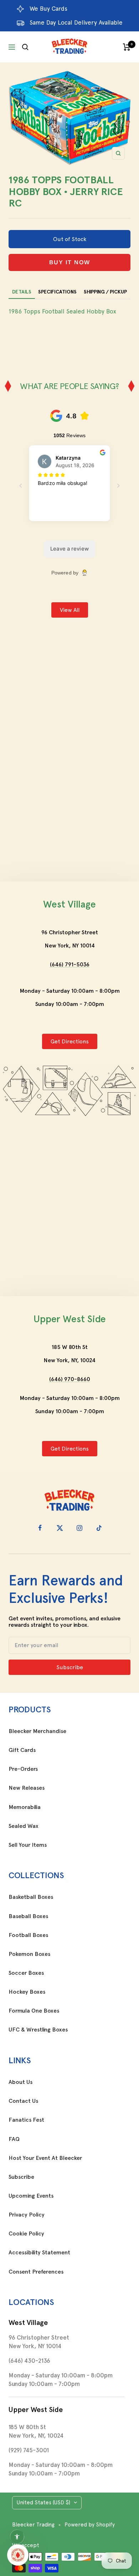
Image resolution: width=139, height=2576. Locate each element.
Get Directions (70, 1041)
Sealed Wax (24, 1826)
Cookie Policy (26, 2234)
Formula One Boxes (34, 2011)
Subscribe (21, 2177)
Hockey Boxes (27, 1992)
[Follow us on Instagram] (79, 1528)
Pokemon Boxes (29, 1954)
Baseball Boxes (28, 1916)
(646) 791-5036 (70, 964)
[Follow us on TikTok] (99, 1528)
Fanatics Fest (26, 2120)
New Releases (27, 1788)
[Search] (25, 47)
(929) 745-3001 (29, 2450)
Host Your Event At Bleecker (45, 2158)
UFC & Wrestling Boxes (38, 2030)
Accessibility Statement (39, 2253)
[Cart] (127, 47)
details (22, 292)
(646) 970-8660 (70, 1379)
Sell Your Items (28, 1845)
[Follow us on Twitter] (60, 1528)
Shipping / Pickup (105, 292)
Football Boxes (28, 1935)
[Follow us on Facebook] (40, 1528)
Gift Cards (22, 1750)
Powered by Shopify (90, 2525)
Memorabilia (25, 1807)
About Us (20, 2082)
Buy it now (70, 262)
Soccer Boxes (26, 1973)
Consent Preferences (36, 2272)
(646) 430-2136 (29, 2361)
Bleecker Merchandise (37, 1731)
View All (70, 610)
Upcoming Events (31, 2196)
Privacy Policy (27, 2215)
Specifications (57, 292)
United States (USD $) (43, 2503)
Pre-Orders (23, 1769)
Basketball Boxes (31, 1897)
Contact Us (23, 2101)
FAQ (14, 2139)
